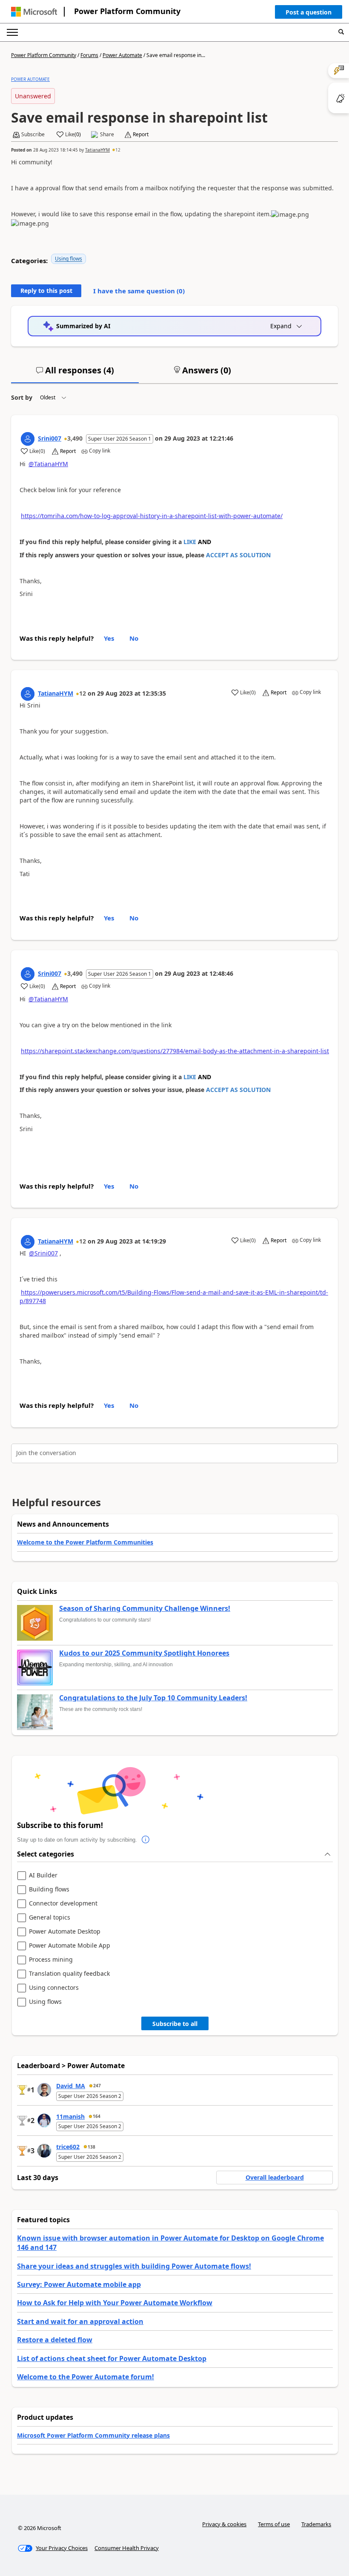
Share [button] (107, 135)
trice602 (68, 2147)
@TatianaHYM (48, 464)
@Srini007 (43, 1253)
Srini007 (50, 438)
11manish (70, 2116)
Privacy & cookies (224, 2524)
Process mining (51, 1960)
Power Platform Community (127, 11)
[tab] (75, 374)
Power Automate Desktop (65, 1932)
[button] (309, 14)
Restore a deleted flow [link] (55, 2340)
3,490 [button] (75, 438)
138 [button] (92, 2147)
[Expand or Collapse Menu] (12, 32)
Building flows (49, 1890)
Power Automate (122, 55)
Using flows (69, 259)
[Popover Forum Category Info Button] (146, 1840)
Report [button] (141, 135)
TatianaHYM (97, 150)
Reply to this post (46, 291)
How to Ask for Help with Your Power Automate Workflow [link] (115, 2303)
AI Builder (43, 1875)
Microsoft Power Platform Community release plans (93, 2435)
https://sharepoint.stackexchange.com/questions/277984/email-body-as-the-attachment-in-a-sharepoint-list (175, 1051)
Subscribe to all (175, 2024)
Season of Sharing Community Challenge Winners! (145, 1609)
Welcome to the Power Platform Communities (85, 1542)
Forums (89, 55)
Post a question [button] (309, 12)
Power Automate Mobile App (70, 1946)
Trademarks (316, 2524)
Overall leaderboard (275, 2177)
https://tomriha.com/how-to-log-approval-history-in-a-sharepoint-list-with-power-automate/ (152, 516)
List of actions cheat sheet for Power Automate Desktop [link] (112, 2358)
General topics (50, 1918)
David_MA (71, 2086)
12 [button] (118, 150)
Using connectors (54, 1988)
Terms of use (274, 2524)
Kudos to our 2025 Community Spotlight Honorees (144, 1653)
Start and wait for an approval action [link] (80, 2321)
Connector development (63, 1904)
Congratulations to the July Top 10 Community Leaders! (153, 1698)
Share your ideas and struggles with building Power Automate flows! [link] (134, 2266)
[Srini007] (28, 439)
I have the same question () (139, 291)
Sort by (22, 397)
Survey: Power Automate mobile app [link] (79, 2284)
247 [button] (97, 2086)
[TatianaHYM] (28, 694)
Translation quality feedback (69, 1974)
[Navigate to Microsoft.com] (34, 12)
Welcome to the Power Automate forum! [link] (86, 2377)
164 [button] (97, 2116)
